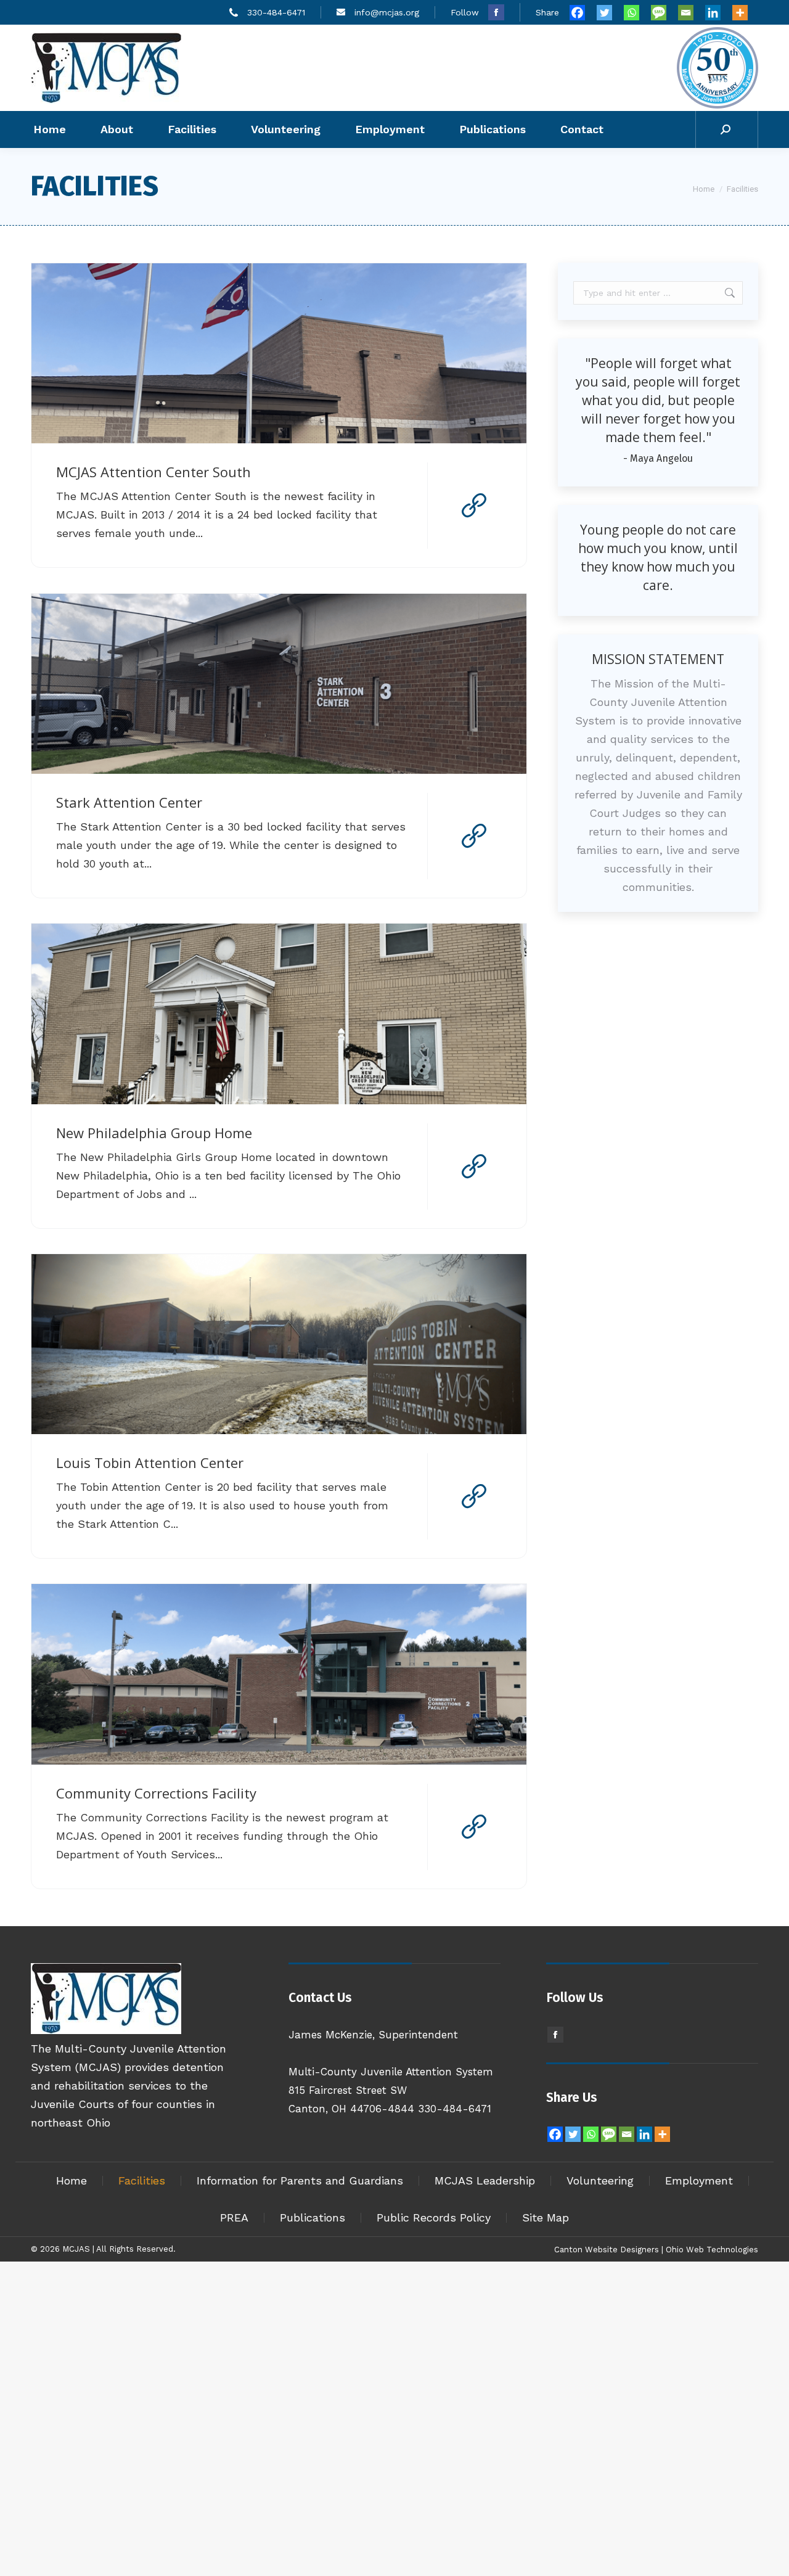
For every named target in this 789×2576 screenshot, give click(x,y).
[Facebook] (582, 13)
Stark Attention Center (129, 802)
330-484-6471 (276, 12)
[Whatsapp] (636, 13)
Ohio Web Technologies (712, 2250)
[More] (745, 13)
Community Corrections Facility (156, 1793)
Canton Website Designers (607, 2250)
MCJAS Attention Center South (153, 472)
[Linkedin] (717, 13)
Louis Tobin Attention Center (150, 1462)
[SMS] (663, 13)
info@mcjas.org (387, 12)
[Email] (690, 13)
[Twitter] (609, 13)
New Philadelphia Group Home (154, 1133)
